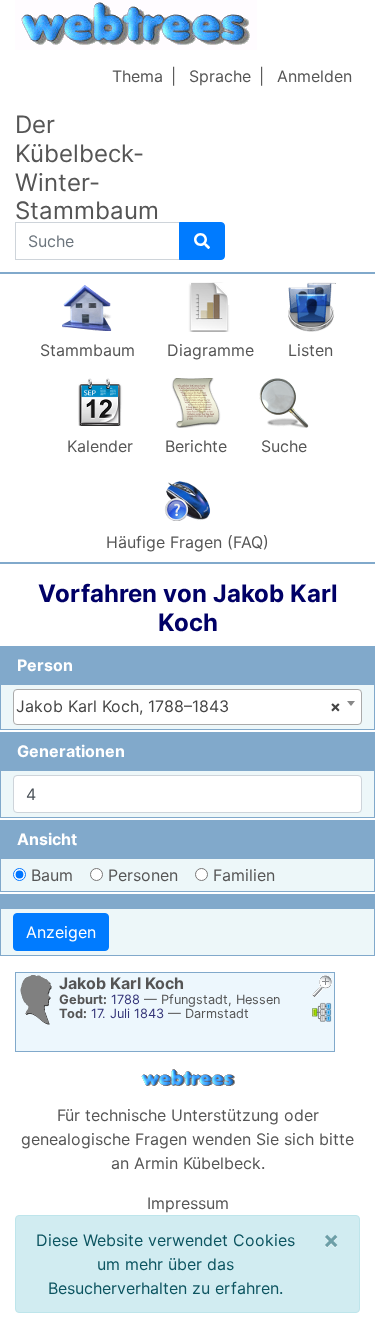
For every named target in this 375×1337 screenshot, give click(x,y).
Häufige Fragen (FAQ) (187, 542)
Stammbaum (87, 350)
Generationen (71, 751)
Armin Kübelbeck (197, 1163)
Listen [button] (310, 350)
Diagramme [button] (210, 350)
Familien (244, 875)
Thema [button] (137, 76)
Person (45, 665)
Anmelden (314, 76)
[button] (322, 988)
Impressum (188, 1203)
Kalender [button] (100, 446)
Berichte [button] (196, 446)
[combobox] (187, 707)
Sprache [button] (220, 76)
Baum (52, 875)
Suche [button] (284, 446)
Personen (143, 875)
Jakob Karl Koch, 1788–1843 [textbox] (178, 706)
